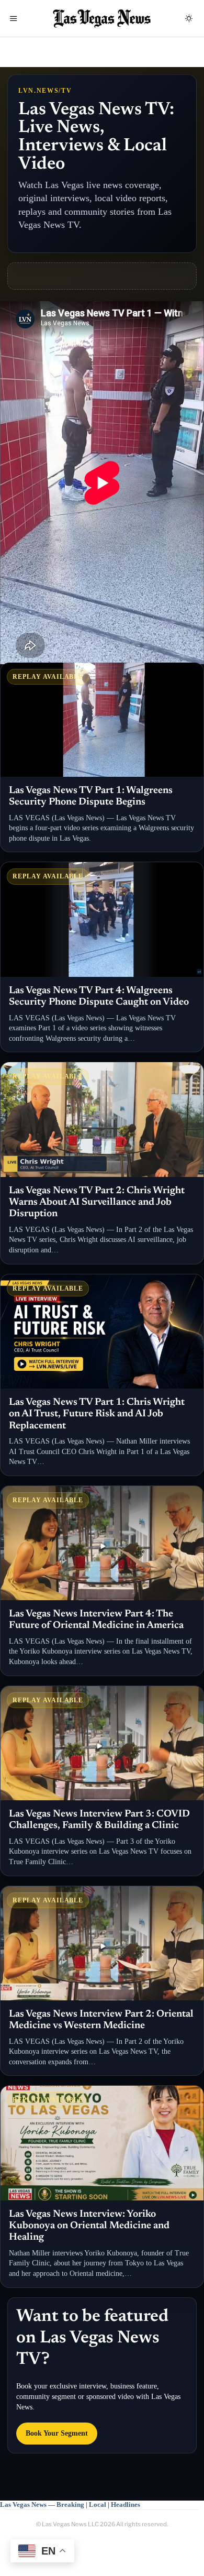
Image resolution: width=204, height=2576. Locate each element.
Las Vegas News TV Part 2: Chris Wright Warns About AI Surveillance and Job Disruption (97, 1203)
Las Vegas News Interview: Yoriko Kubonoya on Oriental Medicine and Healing (89, 2226)
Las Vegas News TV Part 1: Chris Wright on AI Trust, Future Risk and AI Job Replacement (97, 1414)
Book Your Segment (57, 2433)
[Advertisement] (106, 276)
